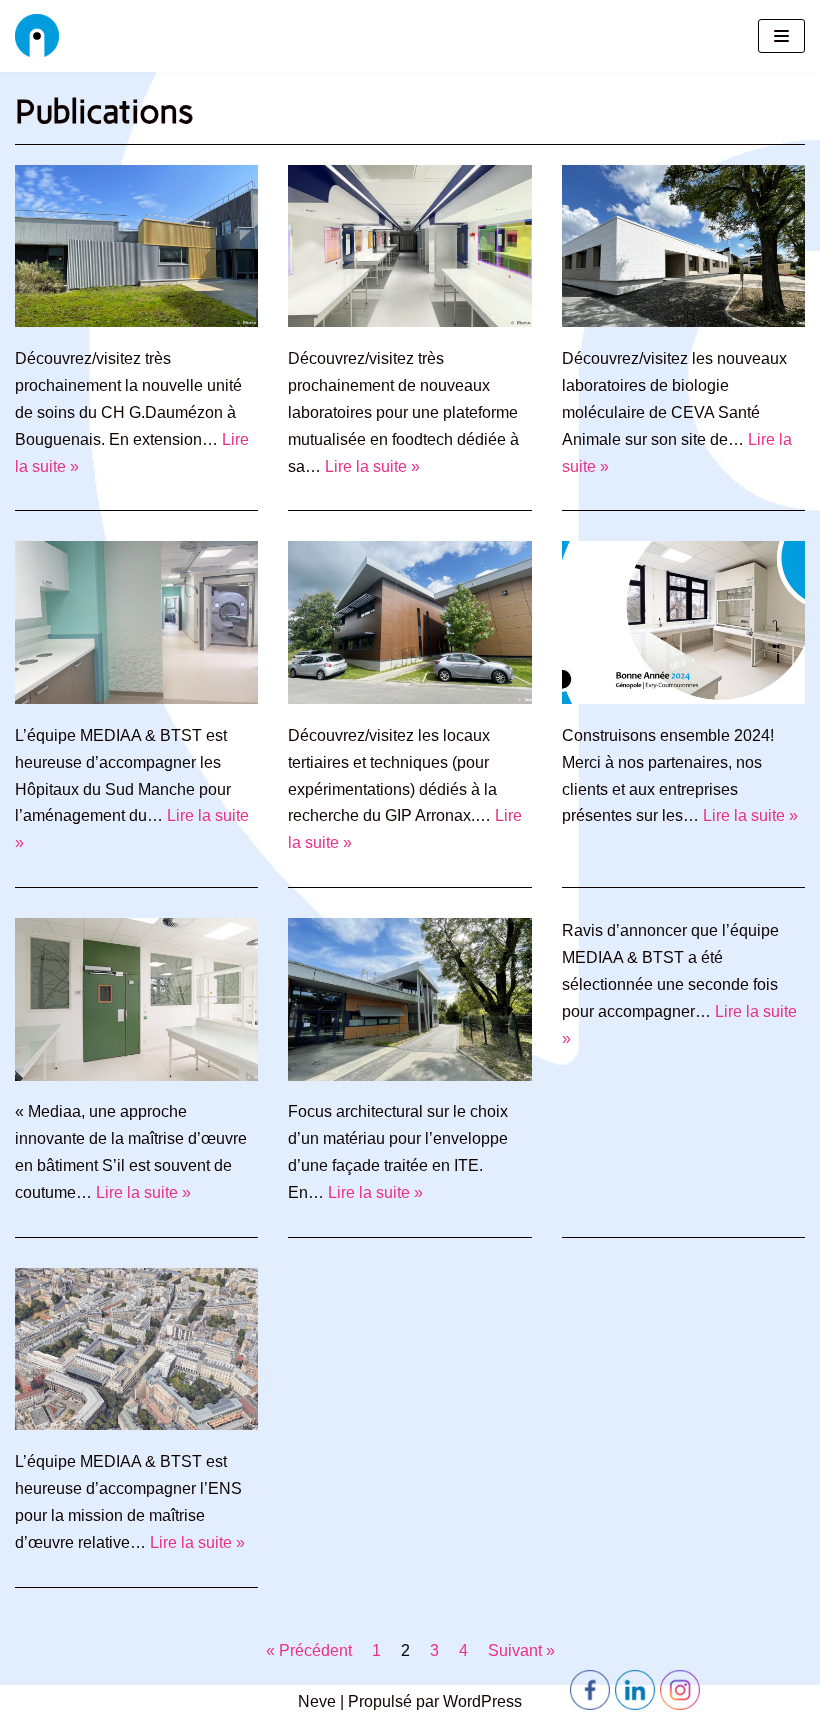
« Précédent (309, 1650)
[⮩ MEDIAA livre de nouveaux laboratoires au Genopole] (409, 321)
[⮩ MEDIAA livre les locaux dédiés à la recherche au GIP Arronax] (409, 698)
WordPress (482, 1701)
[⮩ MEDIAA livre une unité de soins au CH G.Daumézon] (136, 321)
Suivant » (521, 1650)
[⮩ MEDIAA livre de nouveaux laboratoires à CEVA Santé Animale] (683, 321)
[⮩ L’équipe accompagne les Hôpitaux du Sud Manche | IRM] (136, 698)
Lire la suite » (372, 466)
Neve (317, 1701)
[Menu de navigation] (781, 36)
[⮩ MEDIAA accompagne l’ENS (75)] (136, 1424)
